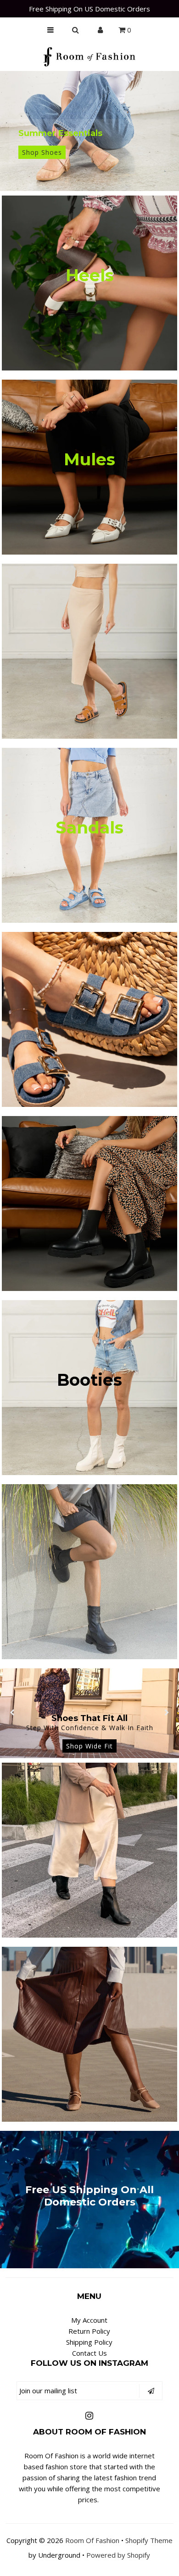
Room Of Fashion (92, 2540)
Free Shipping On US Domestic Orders (89, 9)
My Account (89, 2320)
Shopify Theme (149, 2540)
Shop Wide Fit (89, 1746)
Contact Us (89, 2353)
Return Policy (89, 2331)
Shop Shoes (42, 152)
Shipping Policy (89, 2342)
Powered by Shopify (118, 2555)
